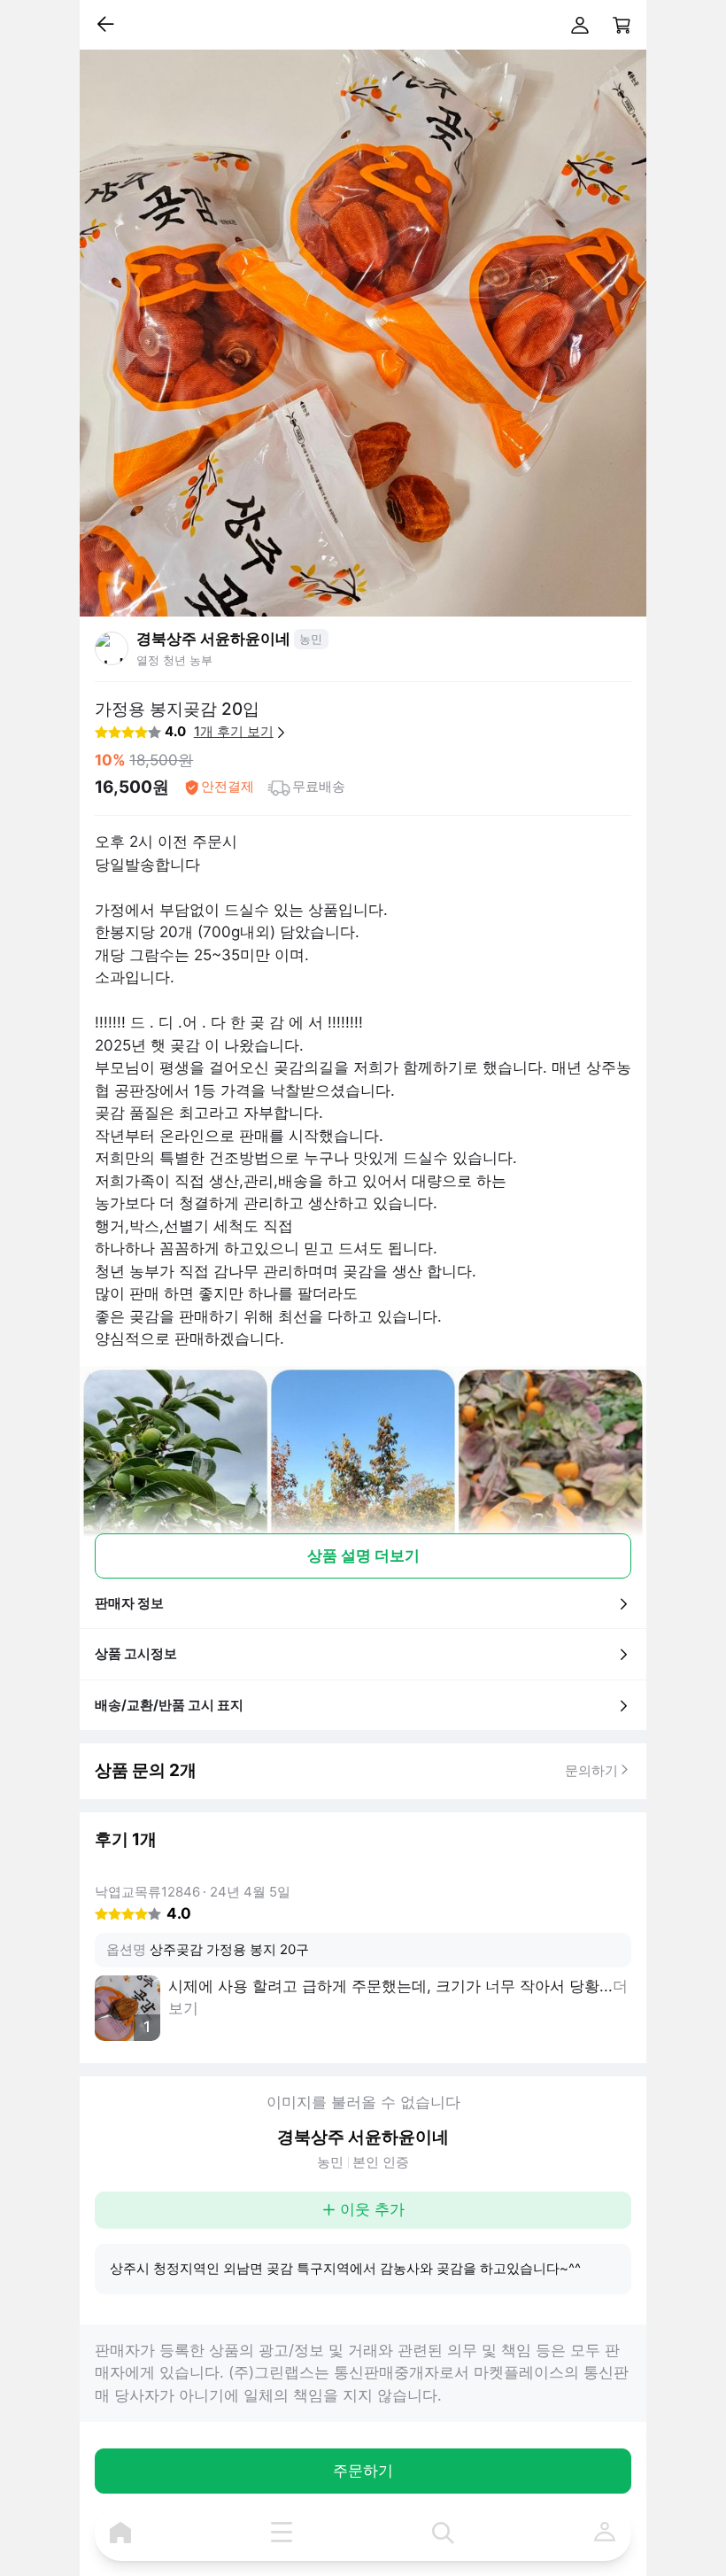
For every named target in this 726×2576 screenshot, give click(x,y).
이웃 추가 (372, 2209)
